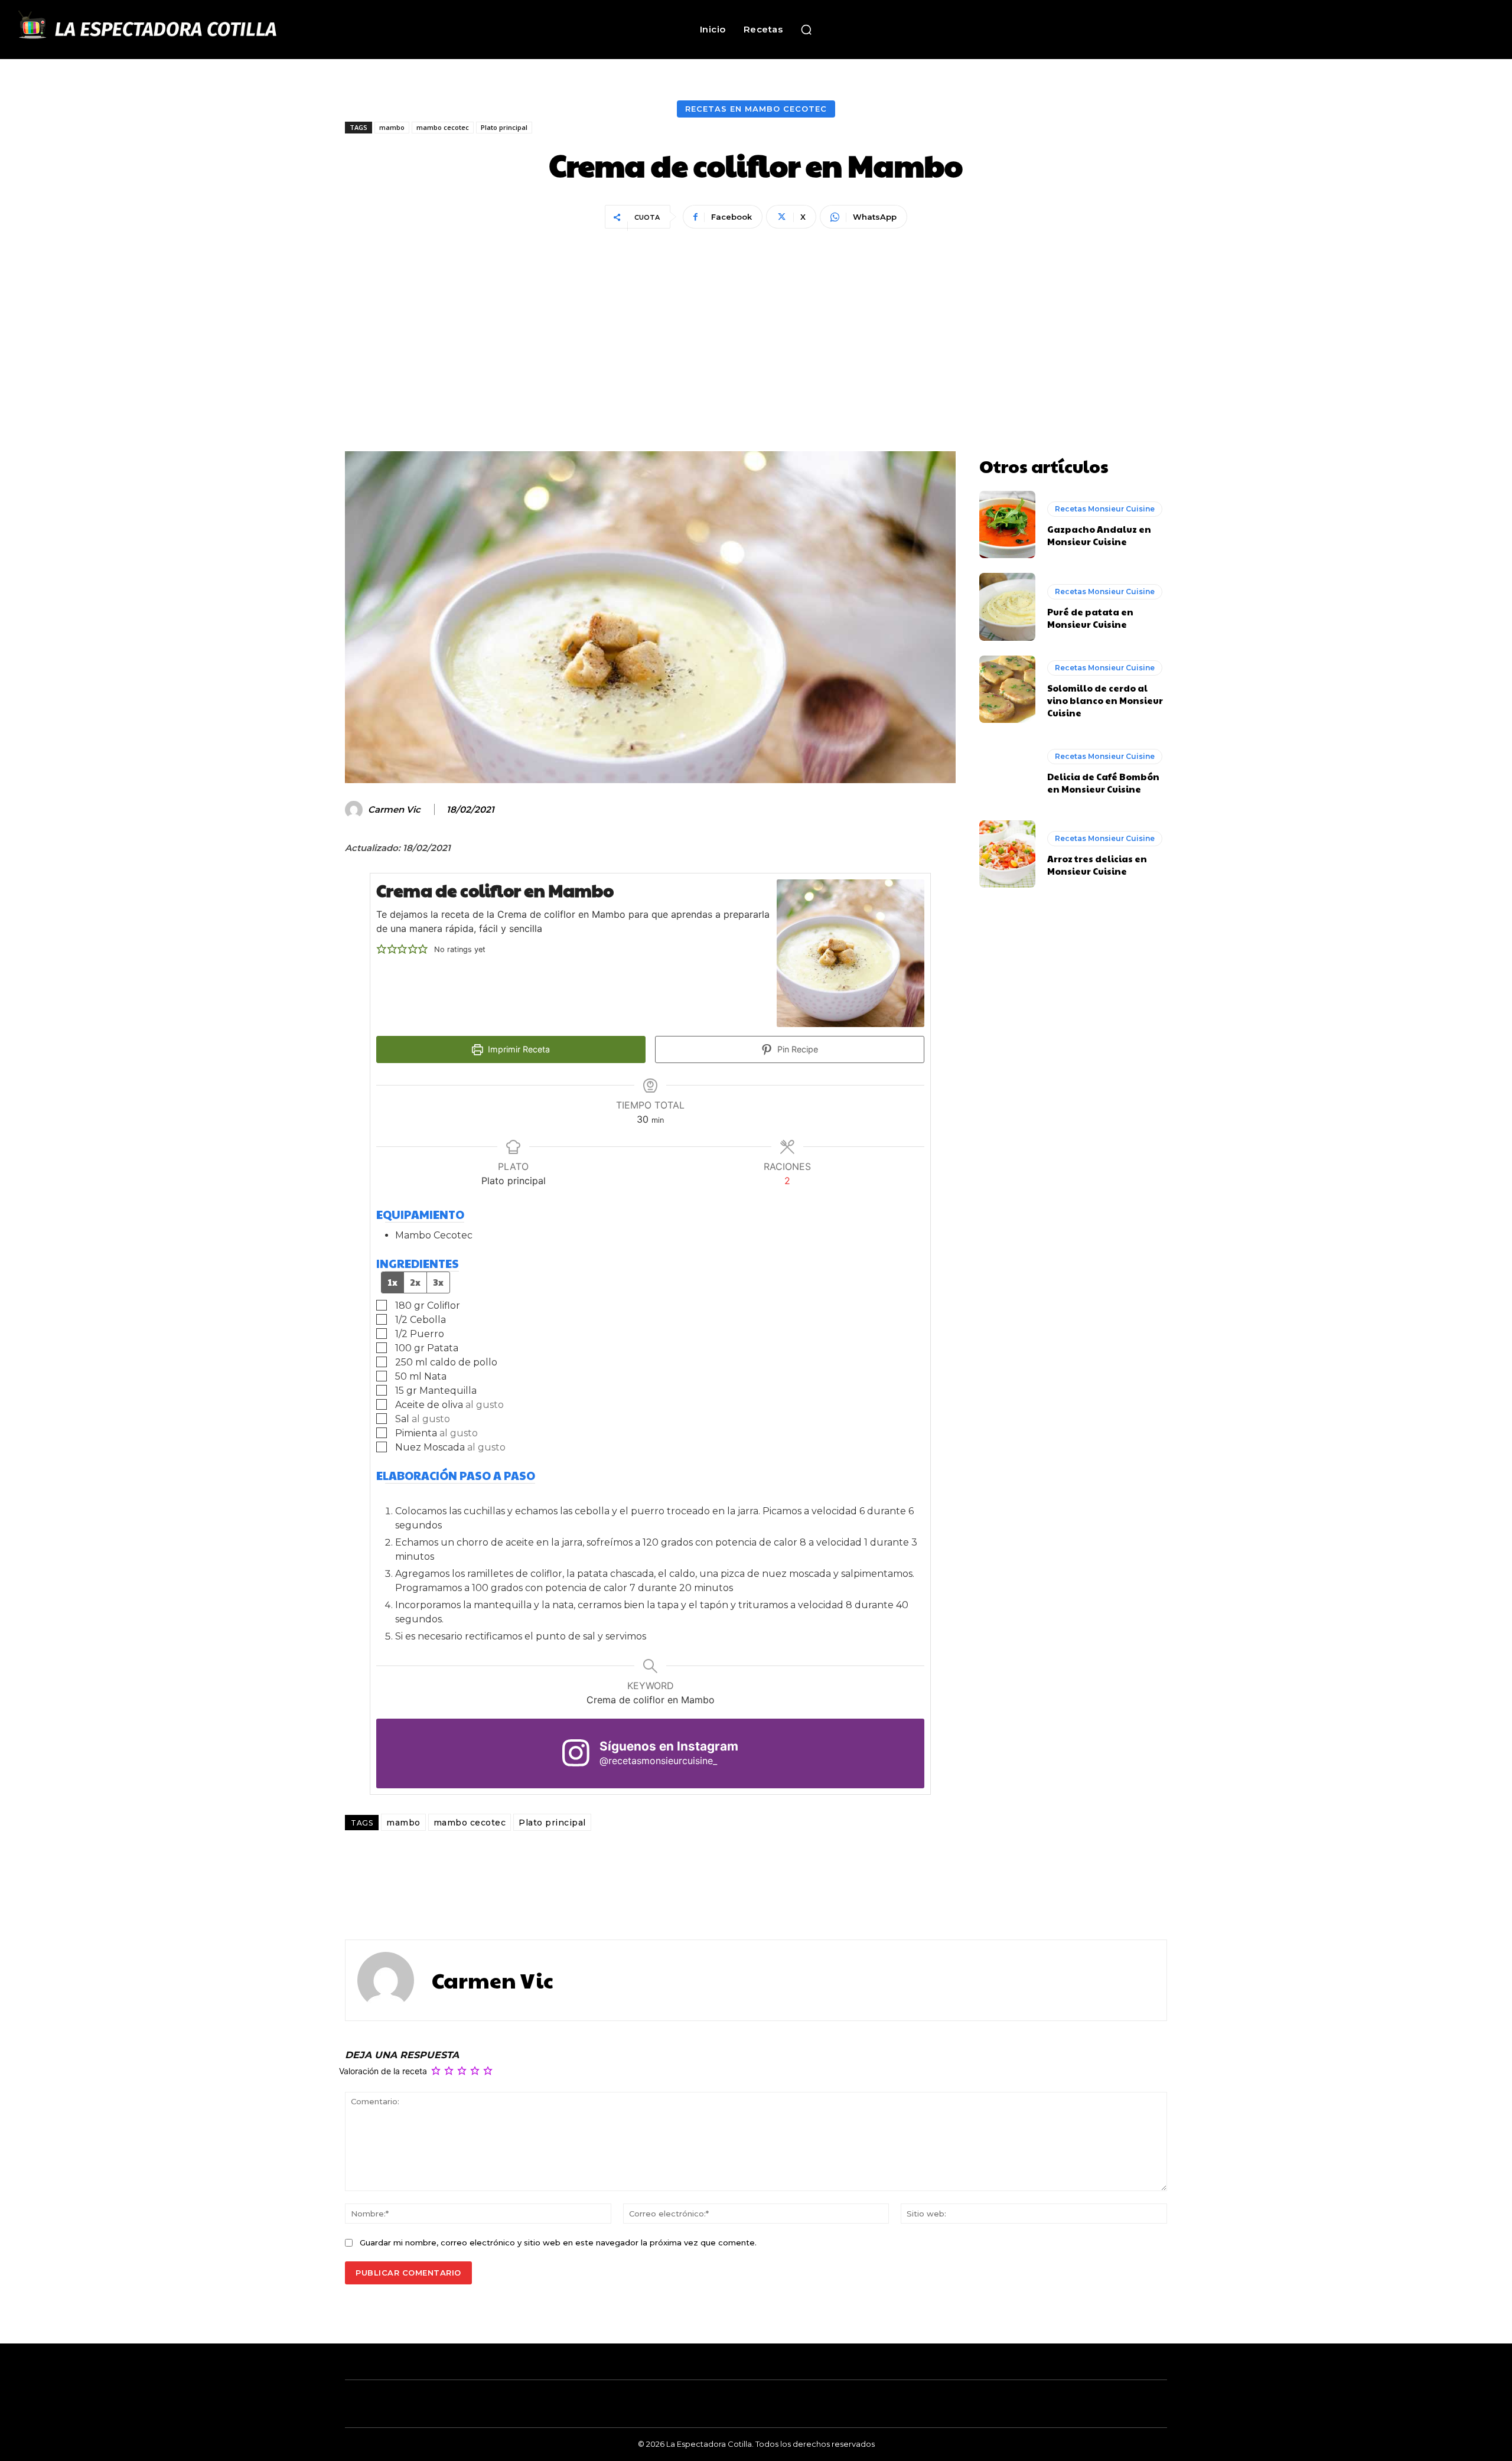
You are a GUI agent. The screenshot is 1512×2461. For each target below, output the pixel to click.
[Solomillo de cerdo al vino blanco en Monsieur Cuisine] (1007, 689)
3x (438, 1282)
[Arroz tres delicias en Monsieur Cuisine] (1007, 854)
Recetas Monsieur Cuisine (1105, 509)
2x (415, 1282)
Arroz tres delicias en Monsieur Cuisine (1097, 865)
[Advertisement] (756, 321)
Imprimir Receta (518, 1049)
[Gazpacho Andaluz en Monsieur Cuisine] (1007, 524)
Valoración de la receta (383, 2071)
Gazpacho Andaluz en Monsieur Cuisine (1099, 535)
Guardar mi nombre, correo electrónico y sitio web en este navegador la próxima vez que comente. (558, 2242)
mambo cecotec (443, 127)
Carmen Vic (394, 810)
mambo (392, 127)
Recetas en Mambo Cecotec (756, 109)
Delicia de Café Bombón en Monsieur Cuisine (1103, 783)
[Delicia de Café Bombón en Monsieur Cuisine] (1007, 771)
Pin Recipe (796, 1049)
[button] (806, 30)
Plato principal (504, 127)
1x (392, 1282)
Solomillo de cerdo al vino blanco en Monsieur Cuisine (1105, 700)
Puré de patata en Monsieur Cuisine (1090, 618)
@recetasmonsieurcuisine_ (658, 1761)
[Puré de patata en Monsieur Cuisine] (1007, 607)
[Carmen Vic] (356, 810)
